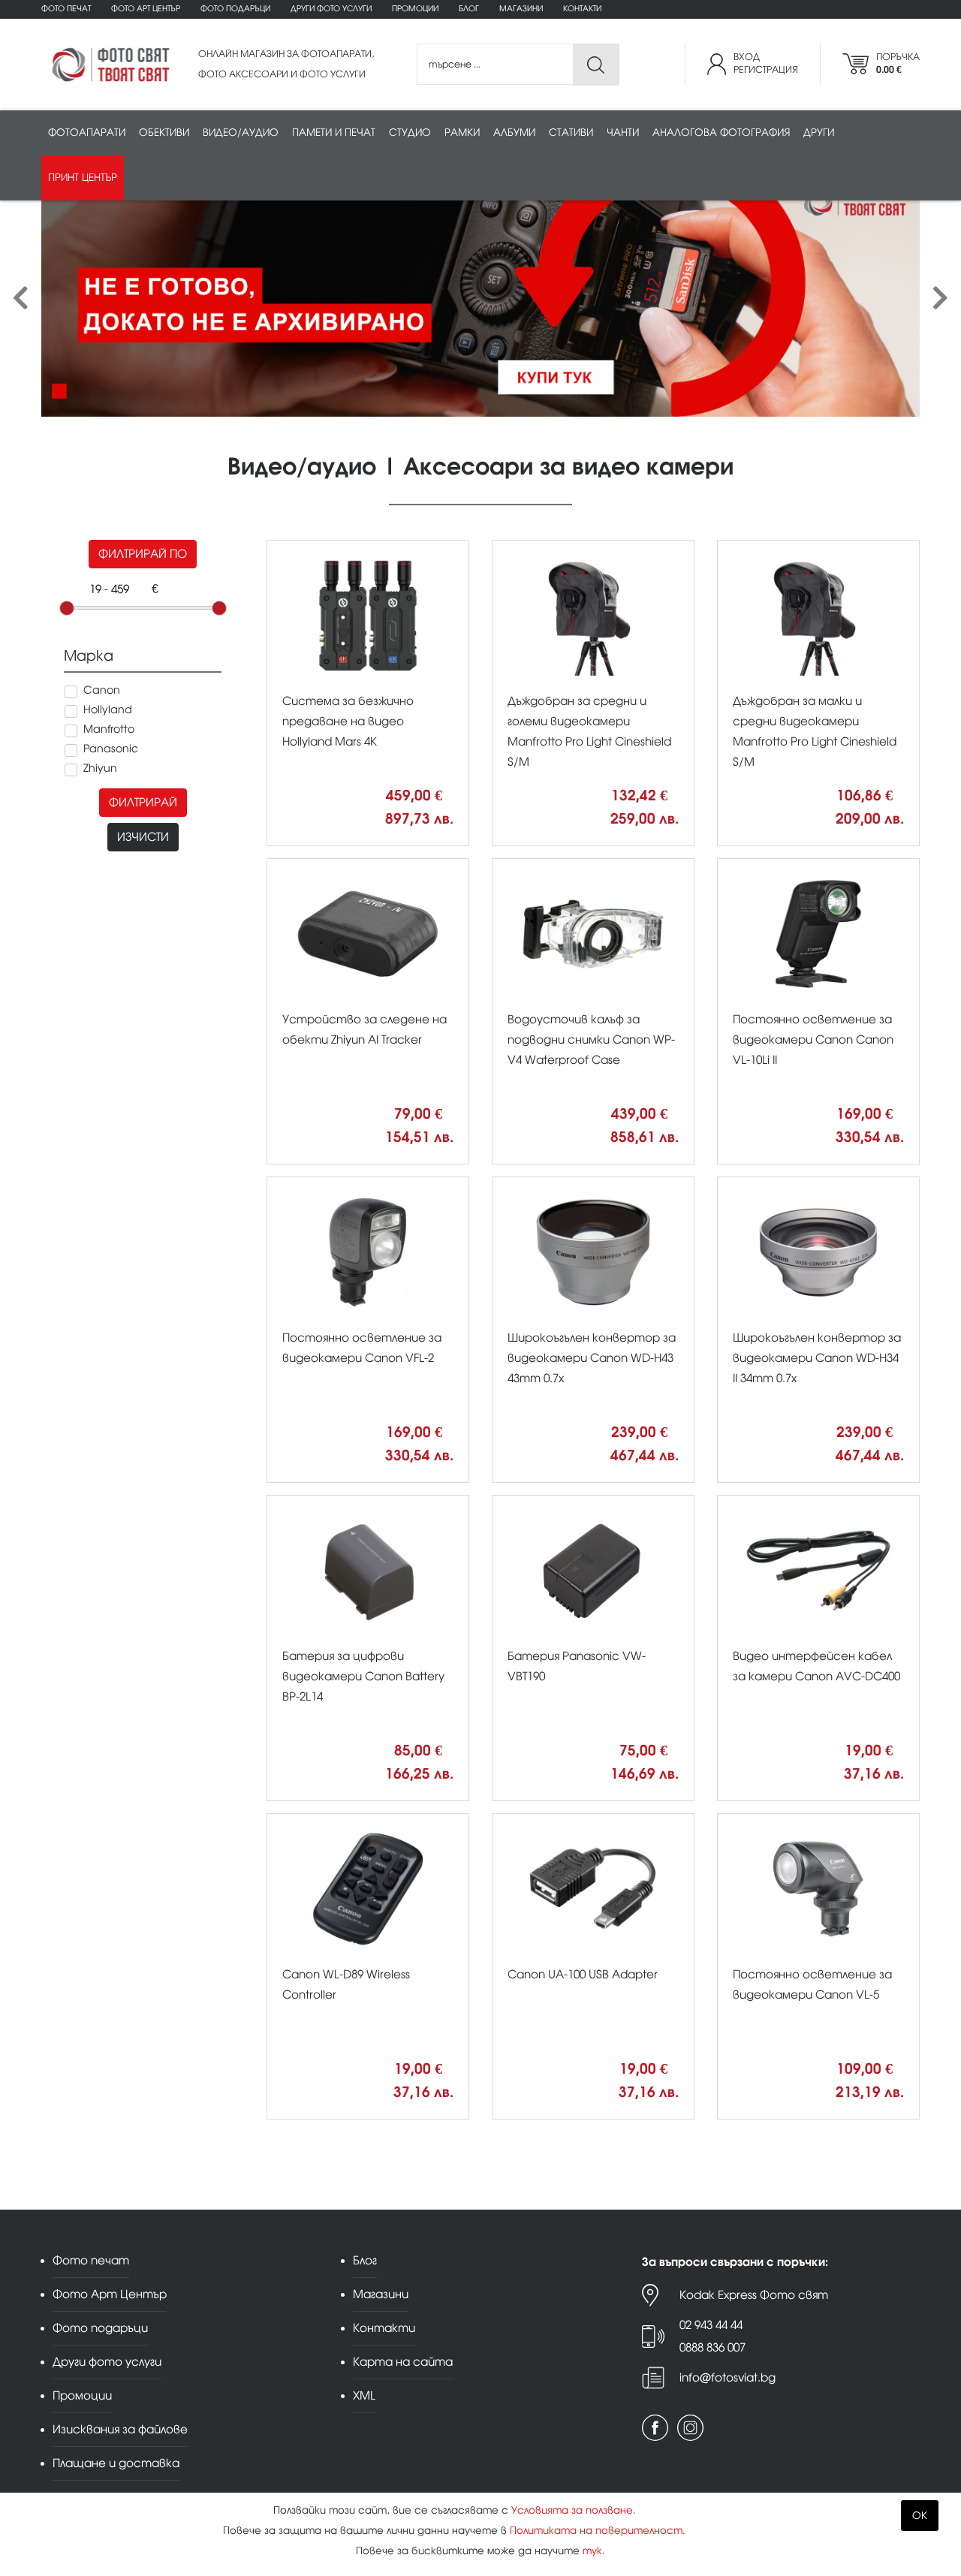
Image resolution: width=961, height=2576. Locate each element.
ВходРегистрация (766, 63)
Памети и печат (334, 133)
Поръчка (898, 63)
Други (819, 133)
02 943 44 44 (711, 2325)
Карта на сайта (403, 2362)
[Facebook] (655, 2428)
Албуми (514, 133)
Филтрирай (143, 802)
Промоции (415, 9)
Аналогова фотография (721, 133)
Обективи (164, 133)
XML (364, 2395)
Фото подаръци (235, 9)
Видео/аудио (241, 133)
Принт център (83, 178)
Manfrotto (109, 729)
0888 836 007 (712, 2347)
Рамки (462, 133)
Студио (410, 133)
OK (920, 2516)
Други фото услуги (331, 9)
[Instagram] (690, 2428)
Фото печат (66, 9)
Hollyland (108, 710)
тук (592, 2551)
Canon (102, 690)
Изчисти (143, 837)
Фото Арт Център (146, 9)
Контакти (582, 9)
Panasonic (111, 749)
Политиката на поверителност (596, 2531)
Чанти (623, 133)
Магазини (521, 9)
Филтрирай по (143, 554)
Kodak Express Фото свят (754, 2295)
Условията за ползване (572, 2510)
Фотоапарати (87, 133)
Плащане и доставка (116, 2463)
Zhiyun (100, 768)
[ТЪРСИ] (596, 65)
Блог (469, 9)
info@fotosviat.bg (728, 2377)
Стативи (571, 133)
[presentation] (21, 298)
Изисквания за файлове (120, 2429)
